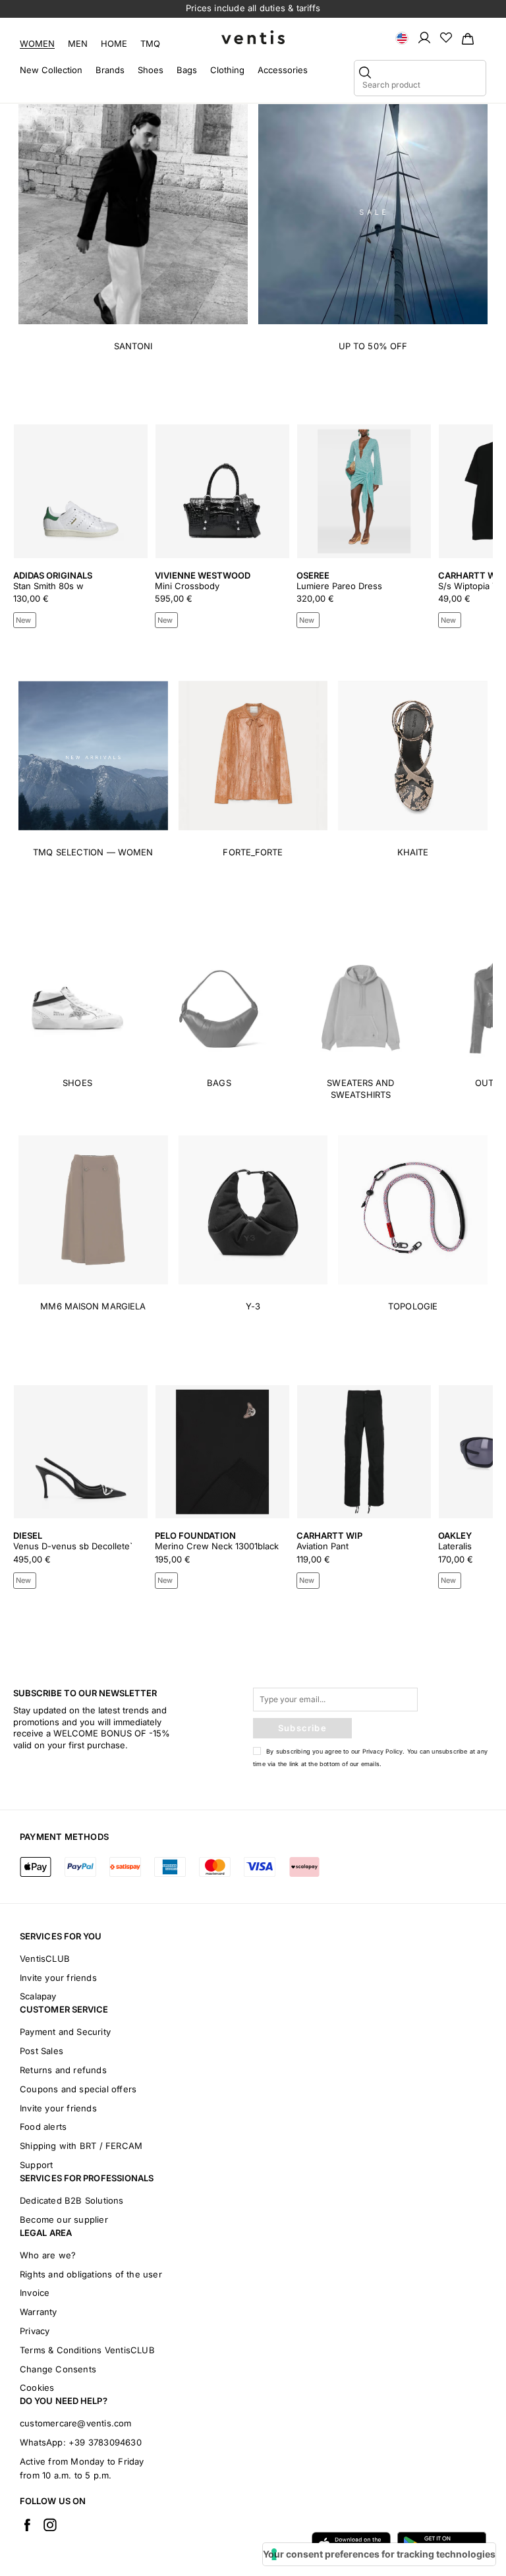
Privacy (35, 2331)
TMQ (150, 43)
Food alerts (43, 2127)
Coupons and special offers (78, 2089)
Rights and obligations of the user (91, 2274)
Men (78, 43)
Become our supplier (64, 2219)
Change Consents (58, 2369)
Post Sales (42, 2051)
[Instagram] (50, 2525)
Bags (187, 70)
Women (37, 43)
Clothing (227, 70)
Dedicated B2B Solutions (72, 2200)
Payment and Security (65, 2032)
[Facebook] (27, 2525)
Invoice (35, 2293)
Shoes (151, 70)
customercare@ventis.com (76, 2423)
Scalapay (38, 1996)
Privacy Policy (383, 1751)
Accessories (283, 70)
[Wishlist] (446, 37)
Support (36, 2165)
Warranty (39, 2312)
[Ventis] (253, 37)
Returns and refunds (63, 2070)
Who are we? (48, 2255)
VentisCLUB (45, 1959)
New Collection (51, 70)
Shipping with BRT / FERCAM (81, 2146)
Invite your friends (58, 1978)
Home (114, 43)
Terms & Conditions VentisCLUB (87, 2350)
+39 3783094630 (105, 2442)
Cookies (37, 2388)
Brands (110, 70)
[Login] (424, 37)
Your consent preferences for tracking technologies (379, 2554)
